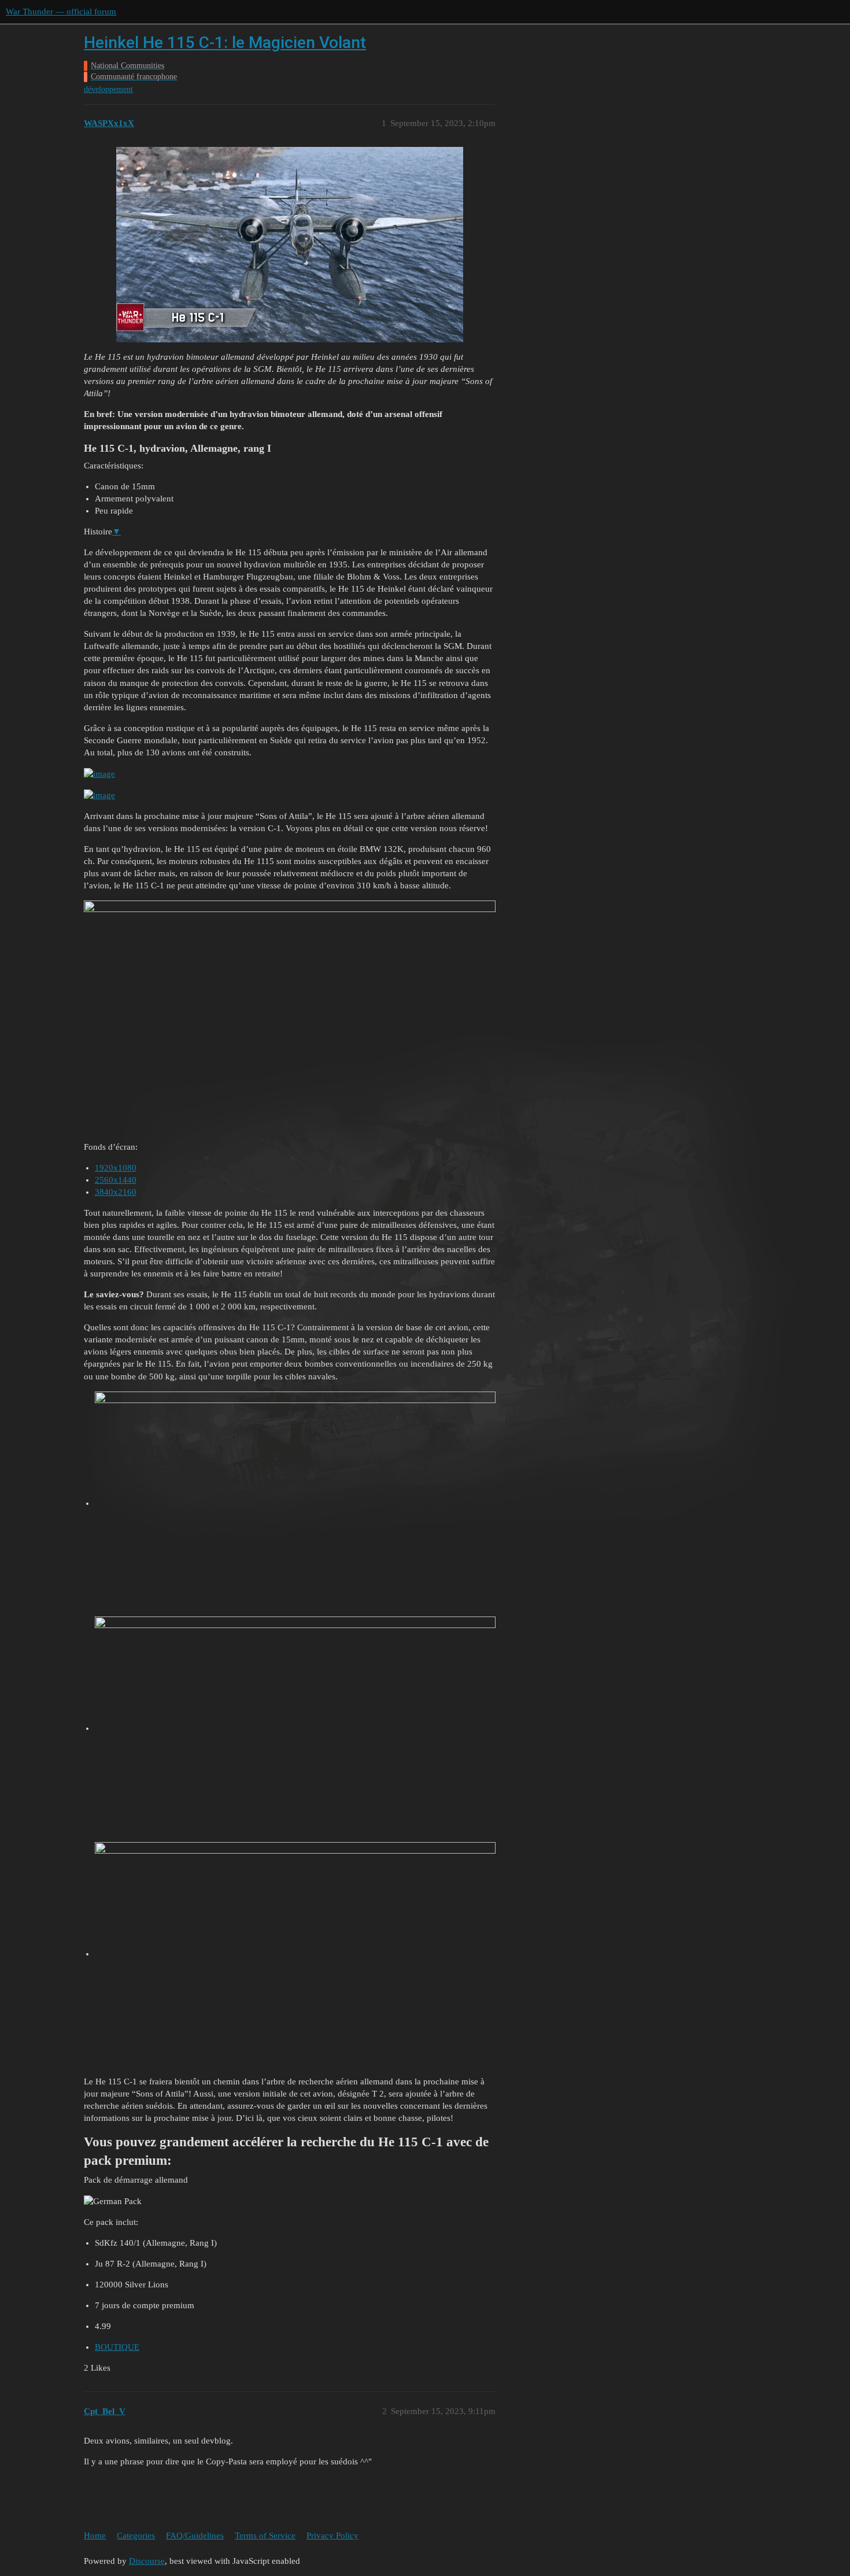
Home (95, 2536)
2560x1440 (116, 1180)
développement (108, 89)
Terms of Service (265, 2536)
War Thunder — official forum (61, 12)
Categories (136, 2536)
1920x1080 (116, 1168)
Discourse (147, 2561)
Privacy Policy (332, 2536)
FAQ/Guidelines (195, 2536)
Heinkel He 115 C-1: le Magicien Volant (225, 43)
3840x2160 (116, 1192)
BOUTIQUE (117, 2347)
